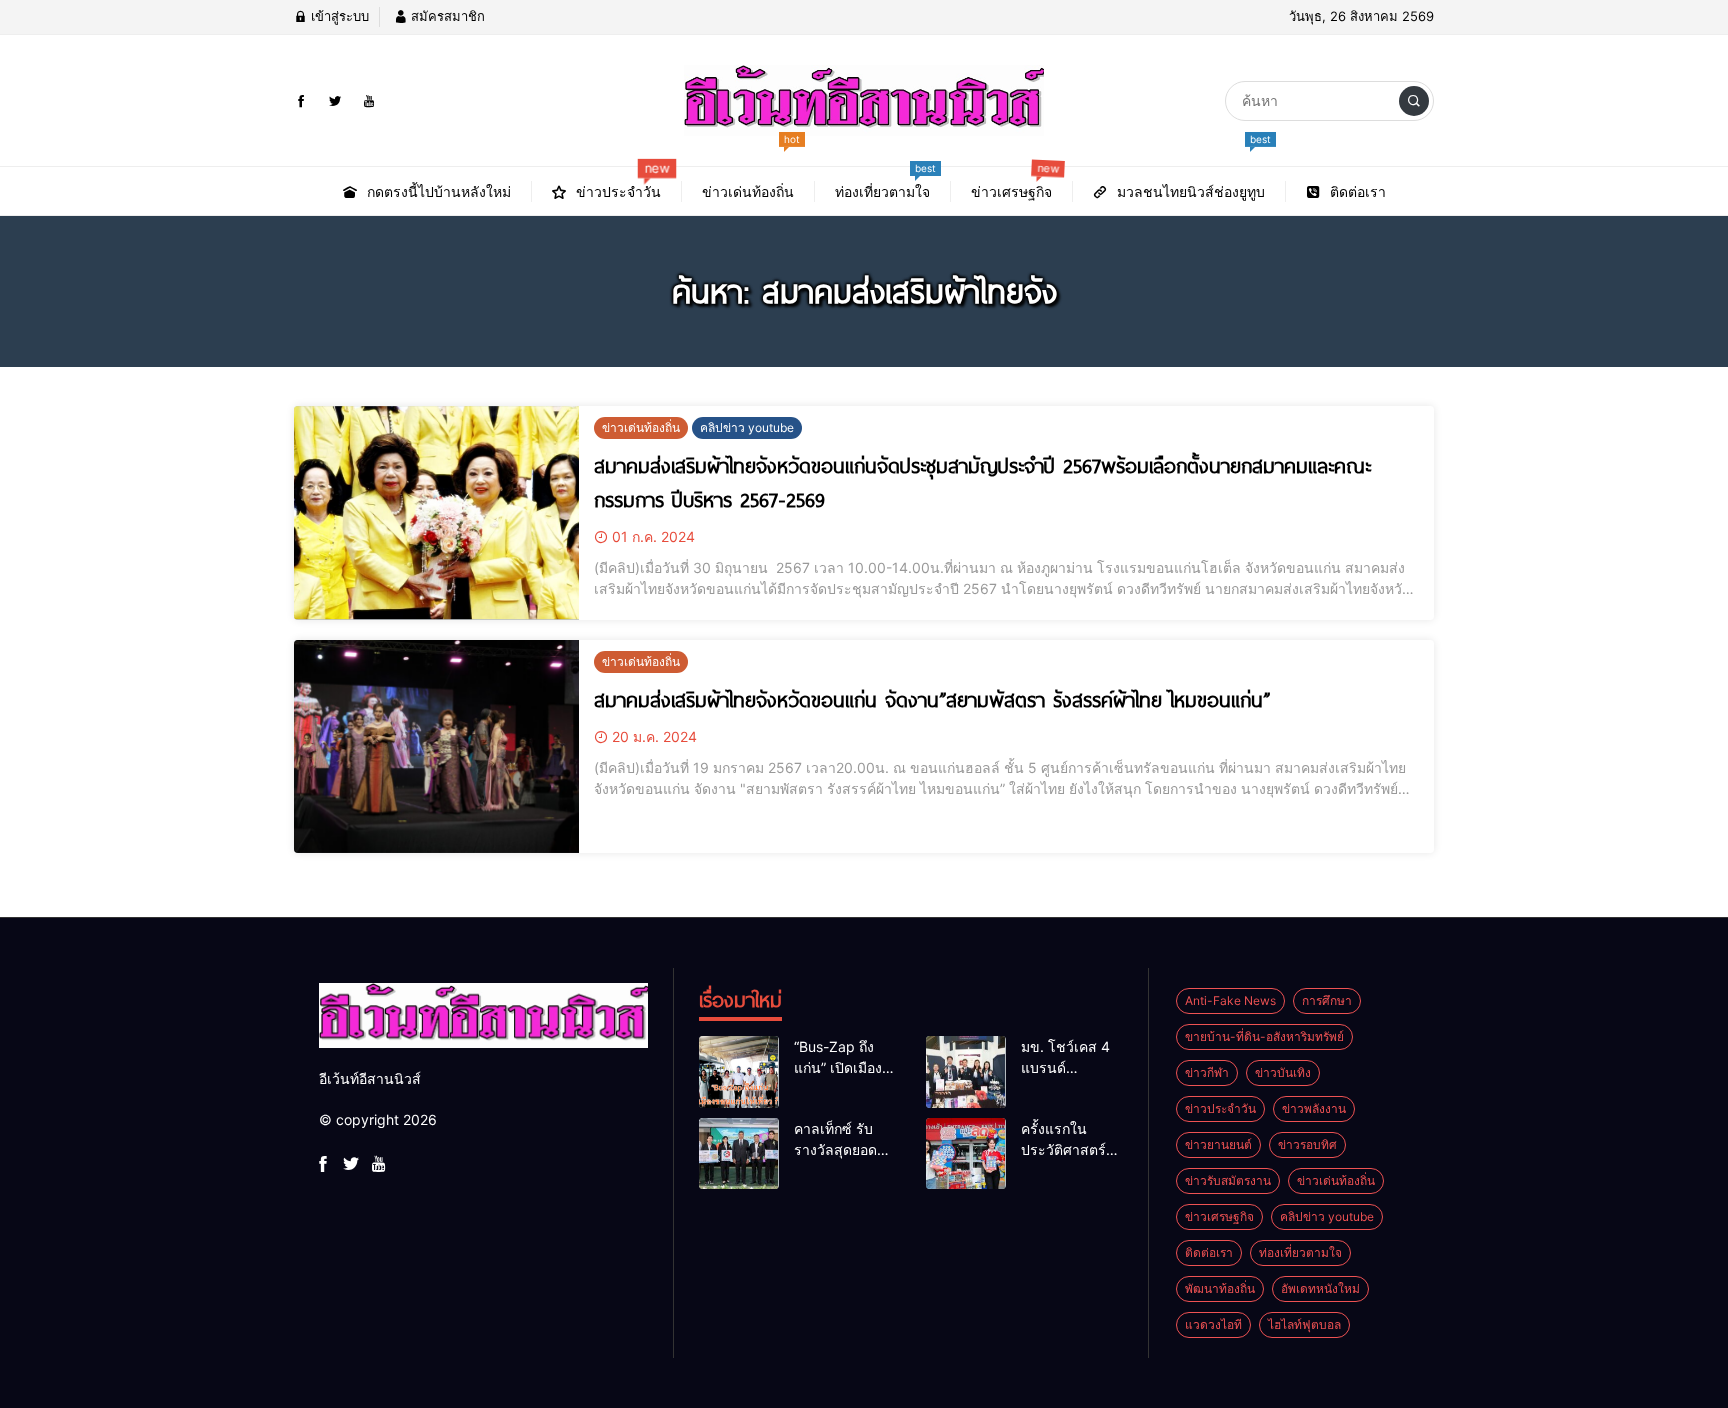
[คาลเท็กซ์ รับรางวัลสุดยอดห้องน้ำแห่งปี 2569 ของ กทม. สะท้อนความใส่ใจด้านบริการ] (739, 1154)
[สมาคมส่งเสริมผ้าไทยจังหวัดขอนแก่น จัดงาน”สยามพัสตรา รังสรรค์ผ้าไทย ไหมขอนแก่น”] (436, 747)
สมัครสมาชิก (446, 16)
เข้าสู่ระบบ (338, 16)
